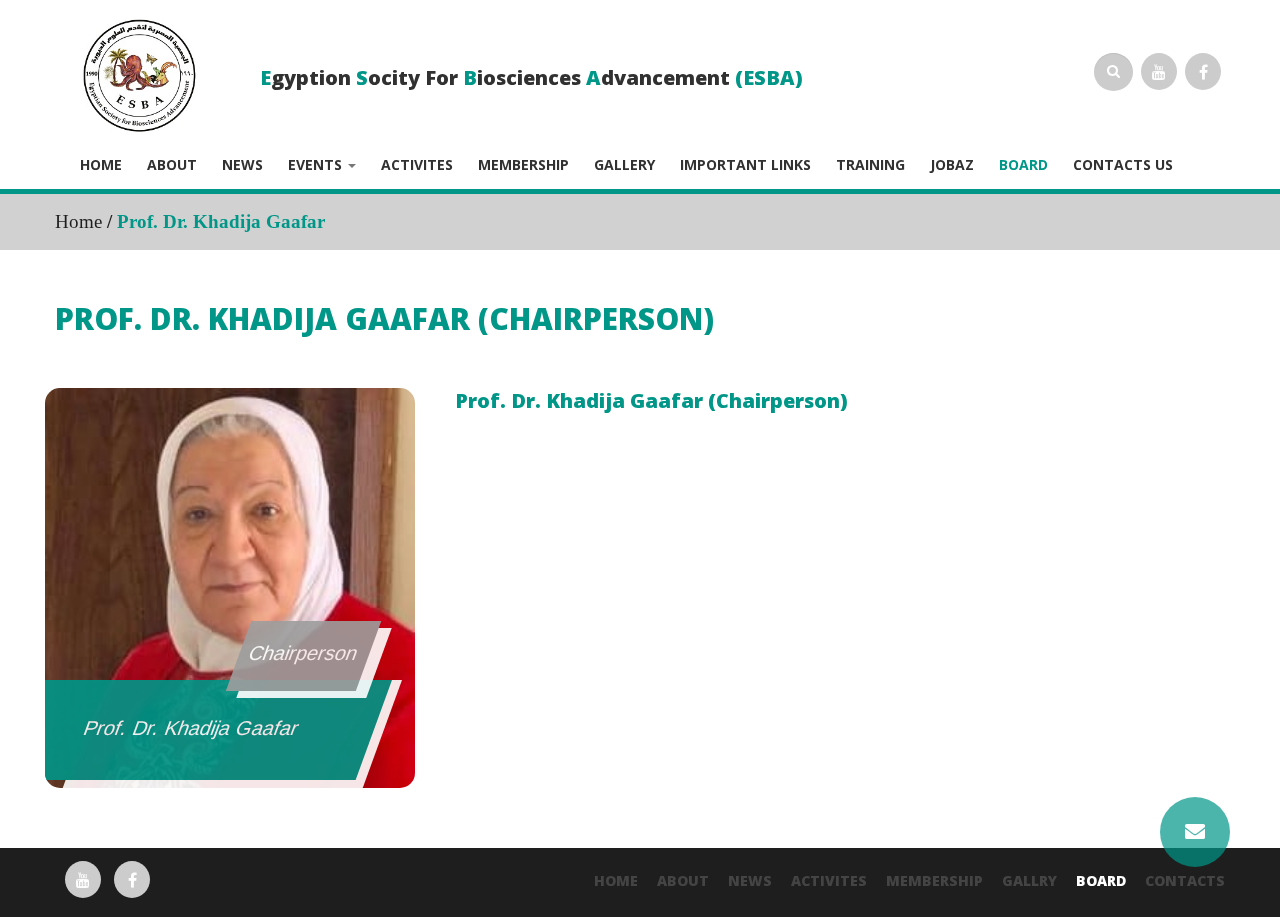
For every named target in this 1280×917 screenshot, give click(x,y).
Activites (417, 165)
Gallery (624, 165)
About (172, 165)
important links (745, 165)
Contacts (1185, 880)
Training (870, 165)
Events (317, 165)
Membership (523, 165)
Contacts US (1123, 165)
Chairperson (303, 653)
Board (1023, 165)
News (242, 165)
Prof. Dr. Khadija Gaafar (192, 728)
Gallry (1029, 880)
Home (101, 165)
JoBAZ (952, 165)
